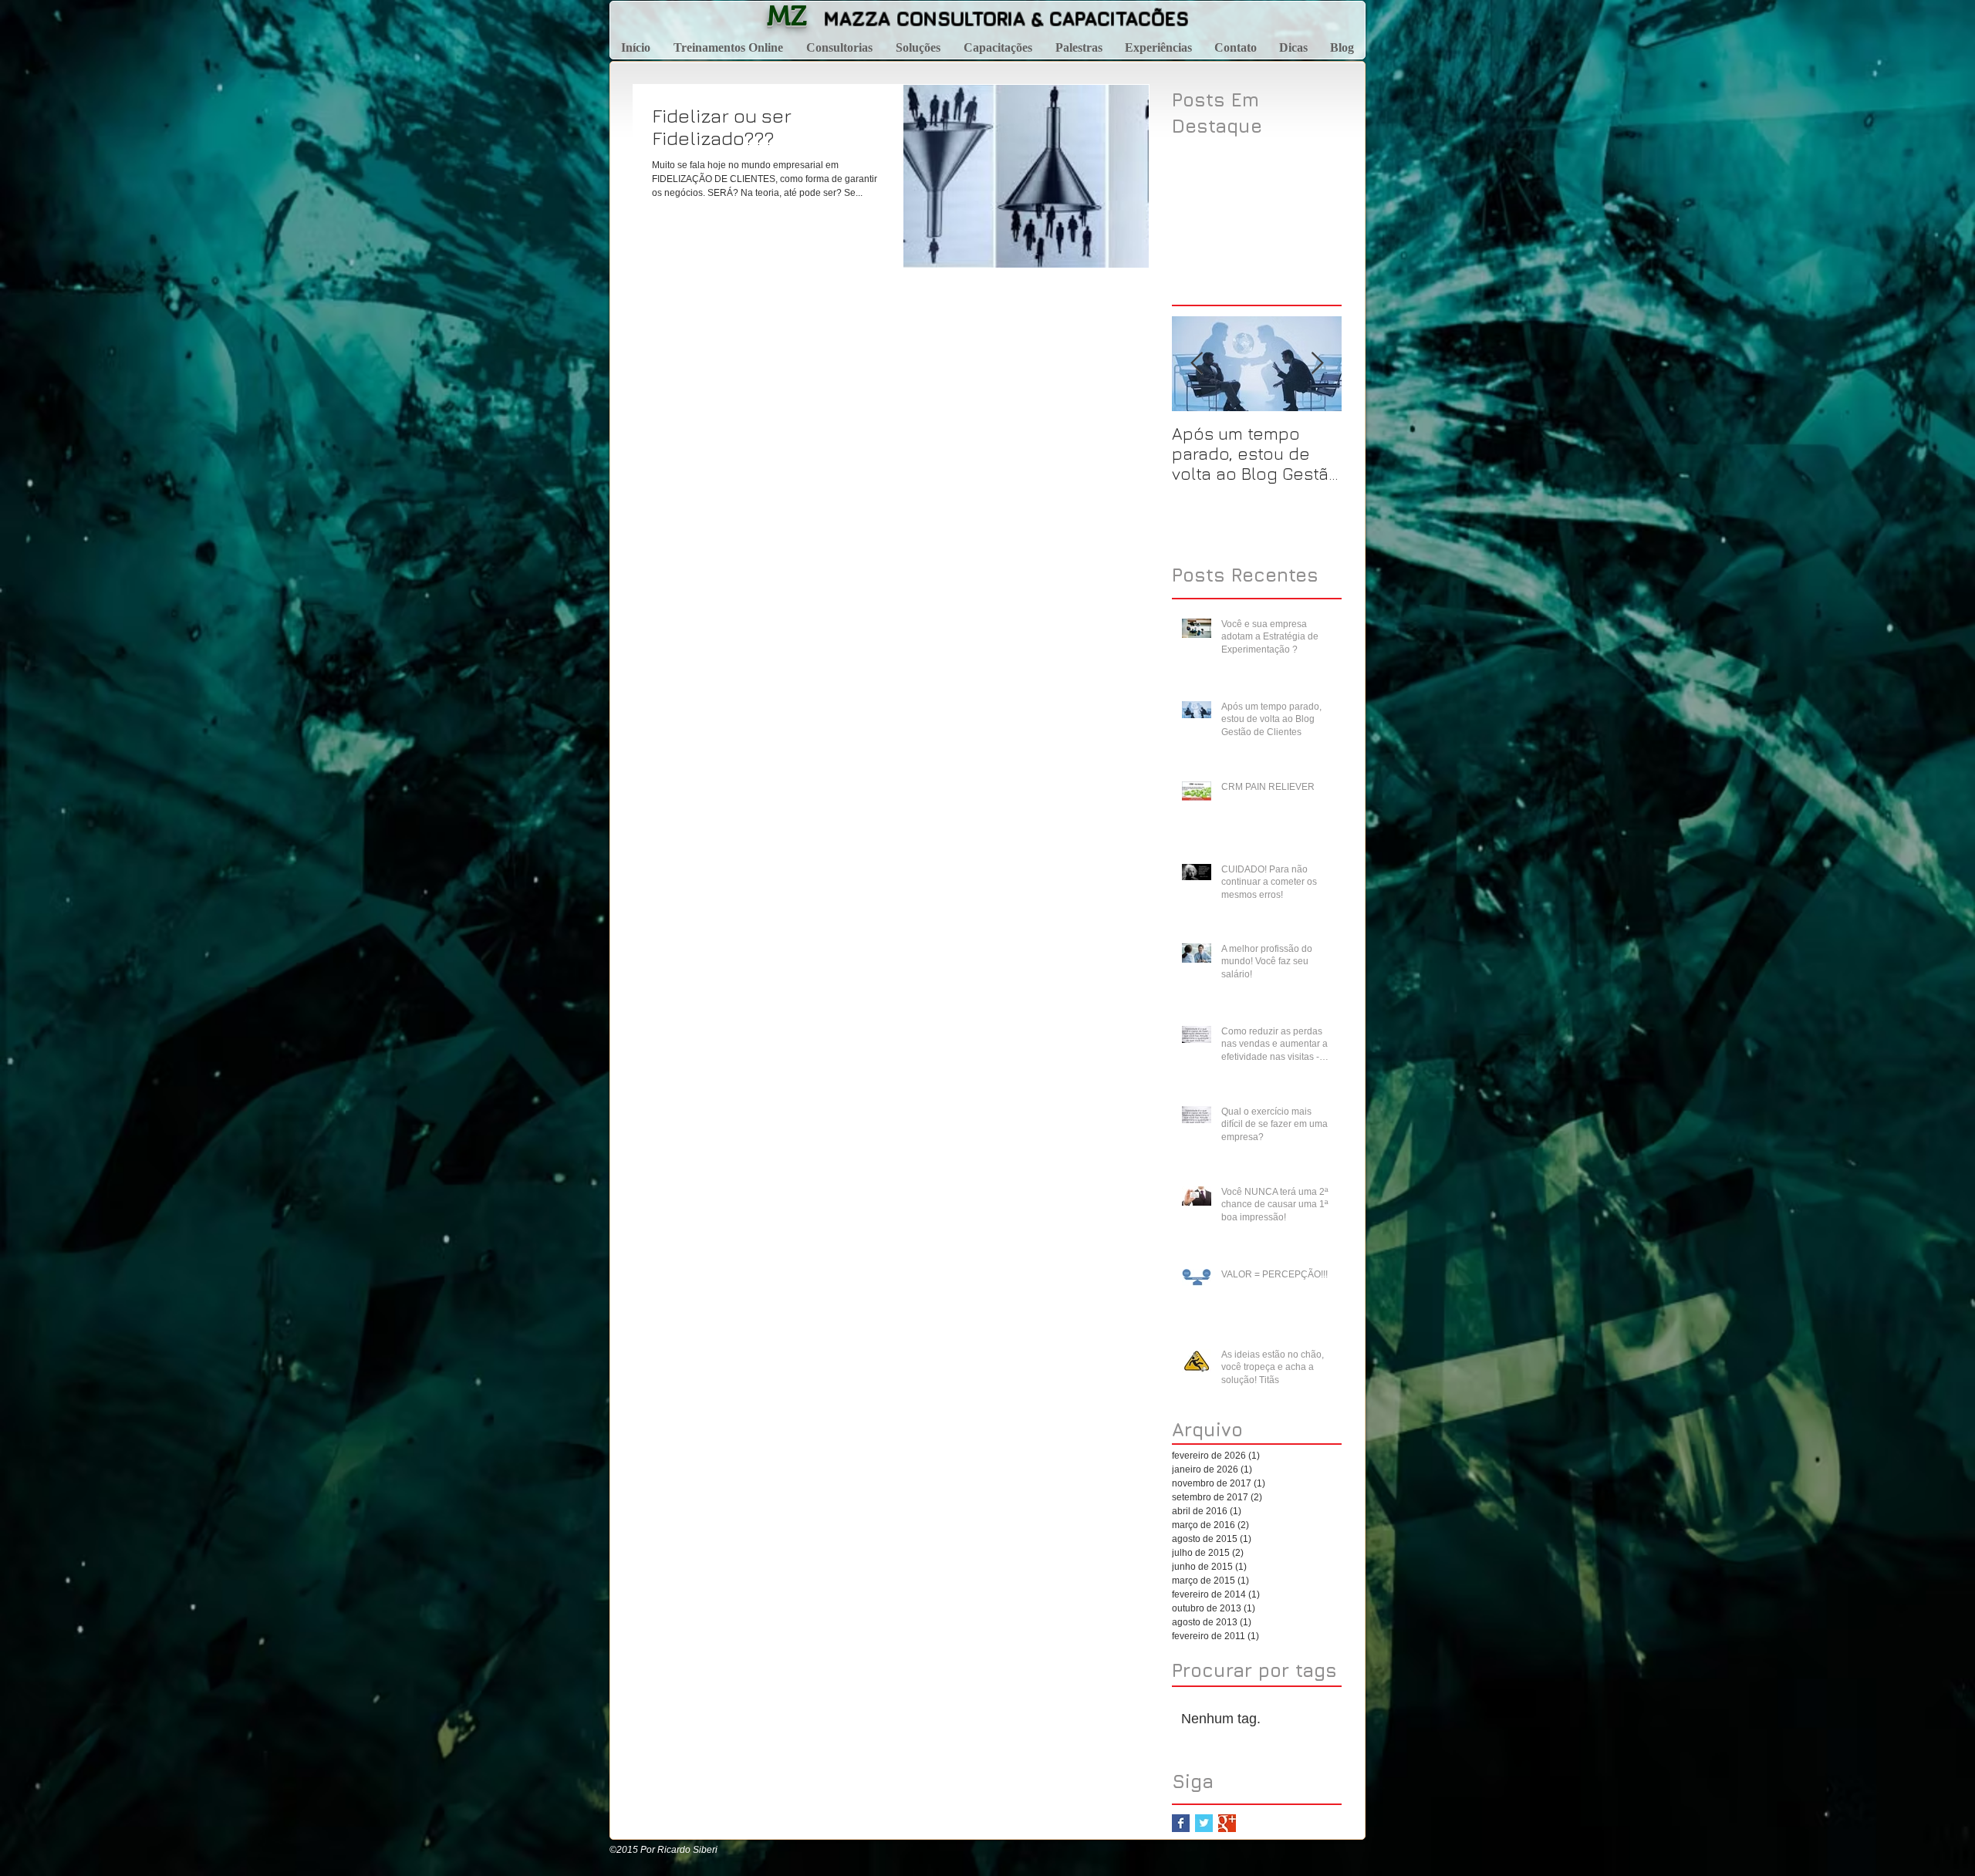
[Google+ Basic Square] (1227, 1823)
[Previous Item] (1197, 364)
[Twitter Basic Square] (1204, 1823)
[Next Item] (1317, 364)
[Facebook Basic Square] (1181, 1823)
